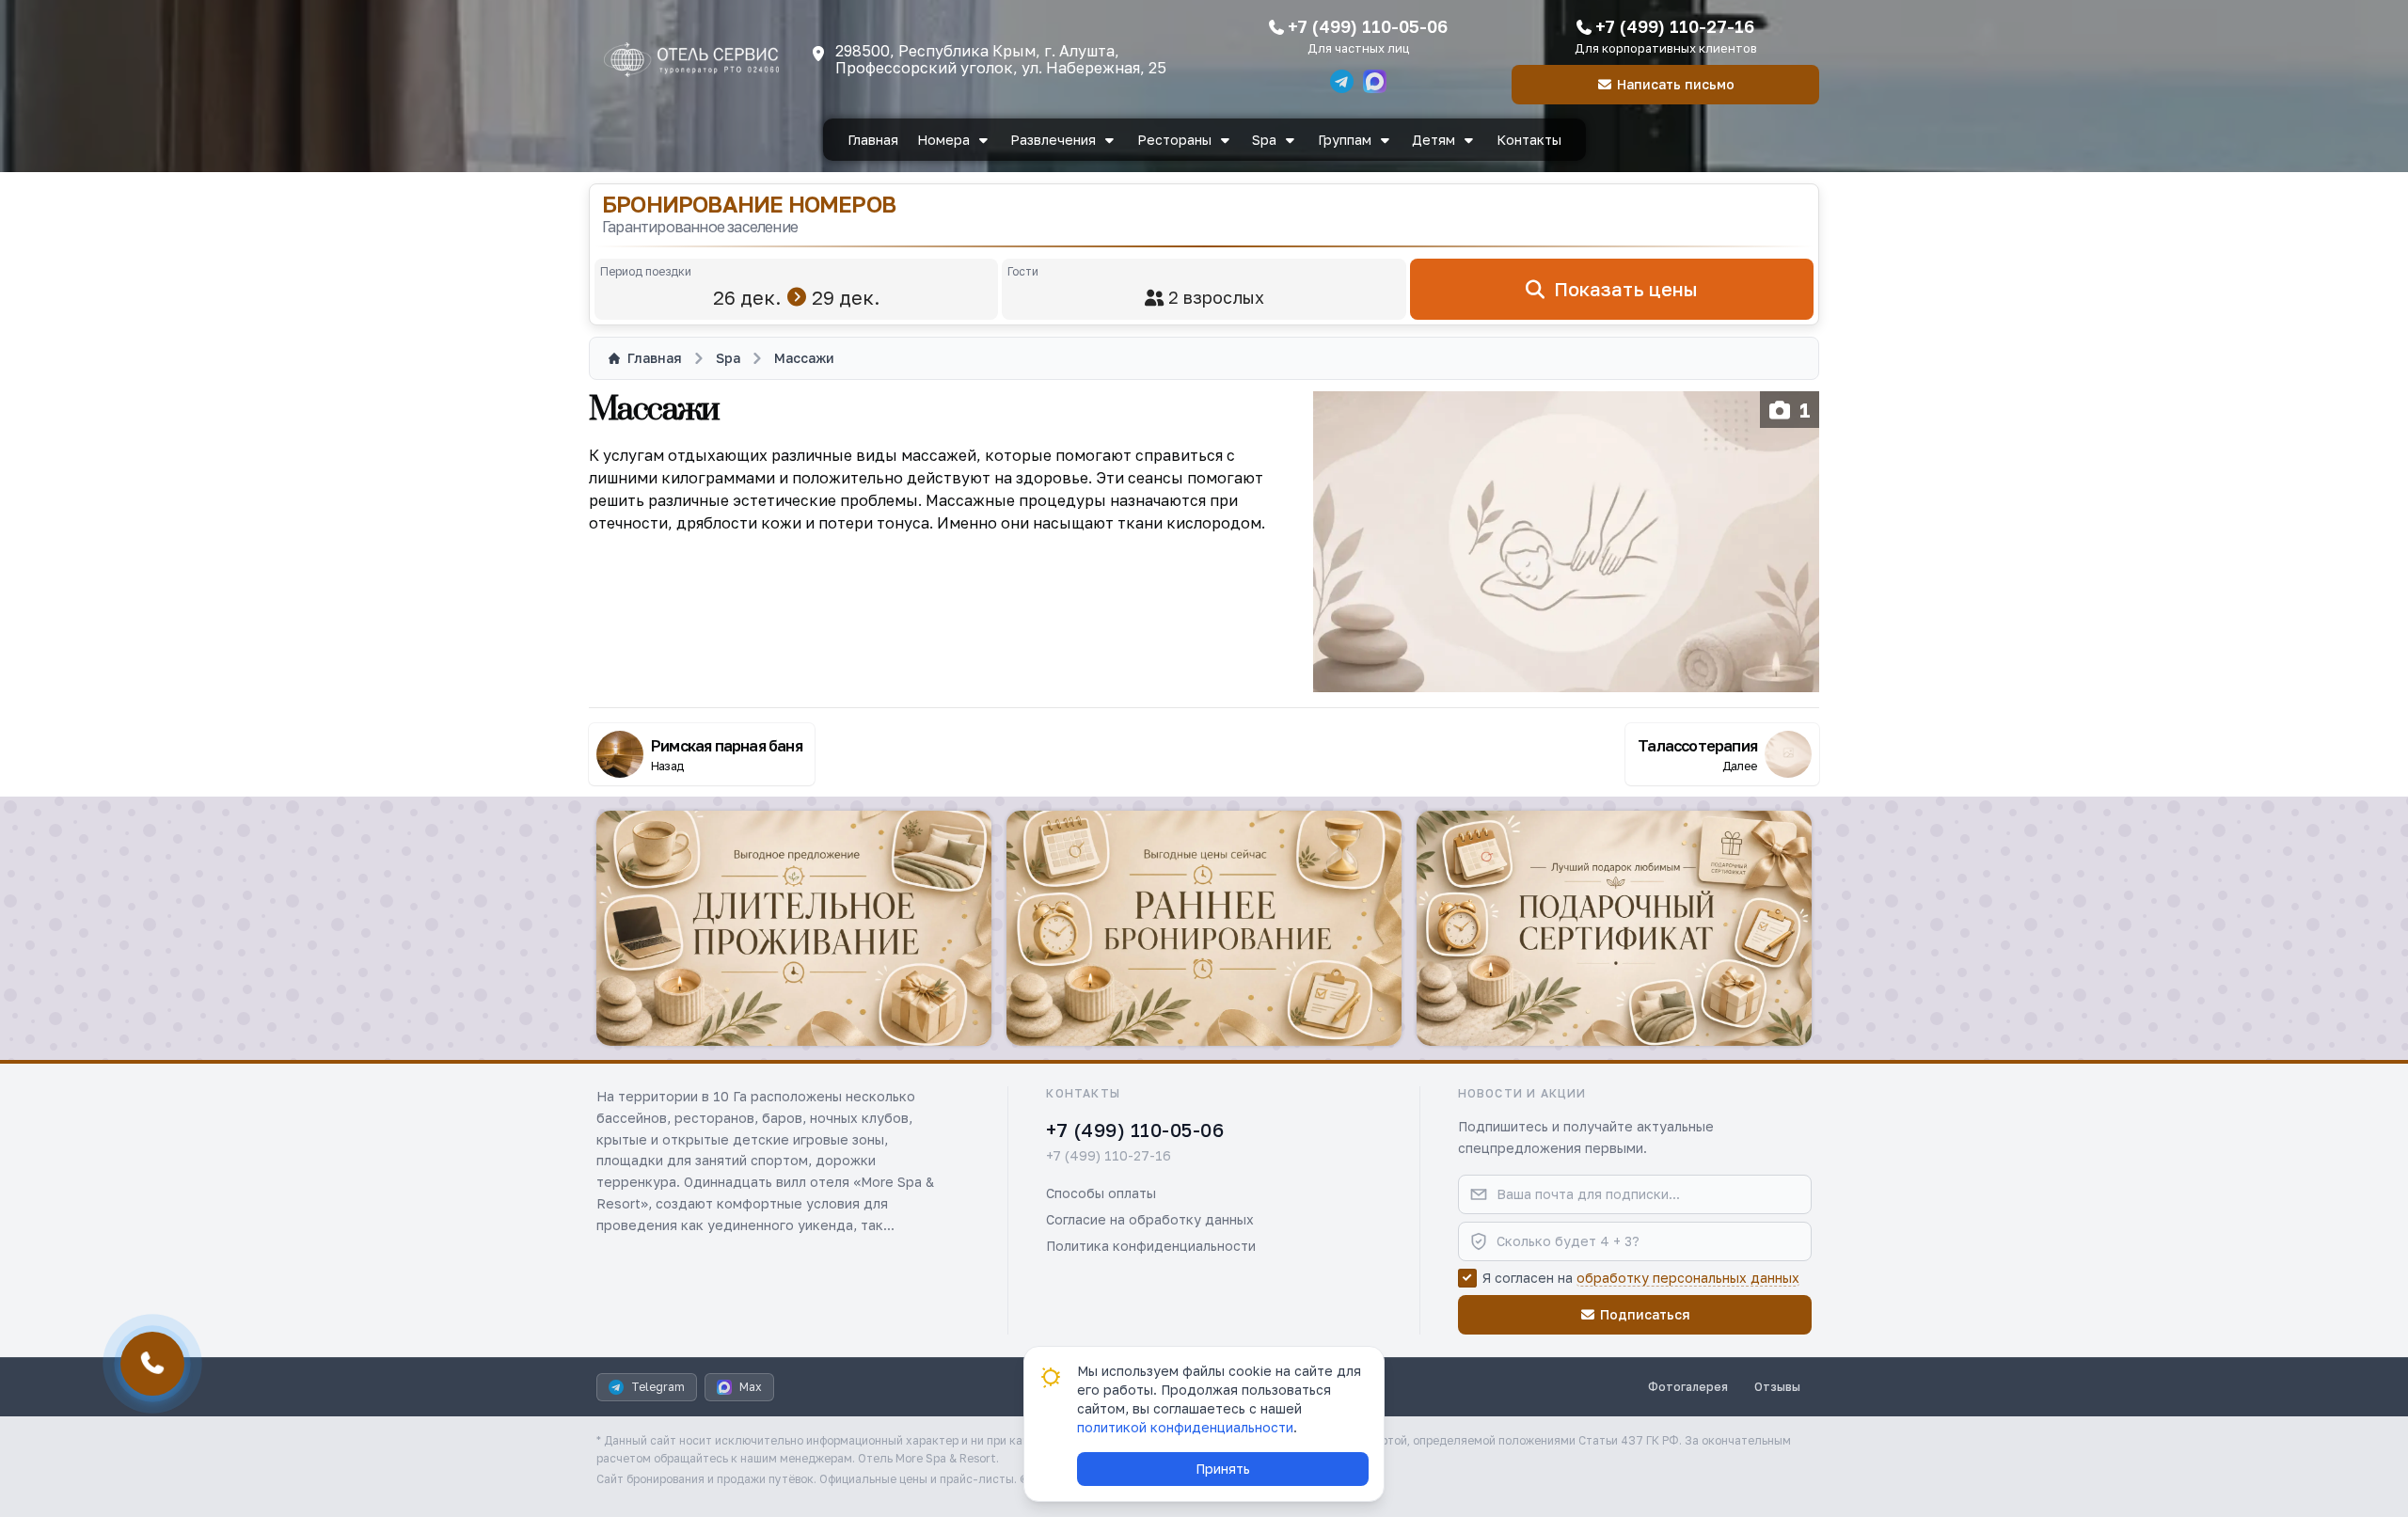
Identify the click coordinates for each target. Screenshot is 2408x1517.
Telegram (658, 1387)
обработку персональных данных (1688, 1278)
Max (751, 1387)
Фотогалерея (1688, 1387)
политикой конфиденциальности (1185, 1427)
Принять (1223, 1469)
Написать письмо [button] (1676, 84)
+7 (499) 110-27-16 (1675, 26)
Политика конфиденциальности (1151, 1246)
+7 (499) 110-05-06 (1368, 26)
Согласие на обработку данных (1150, 1219)
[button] (794, 928)
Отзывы (1777, 1387)
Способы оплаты (1101, 1193)
